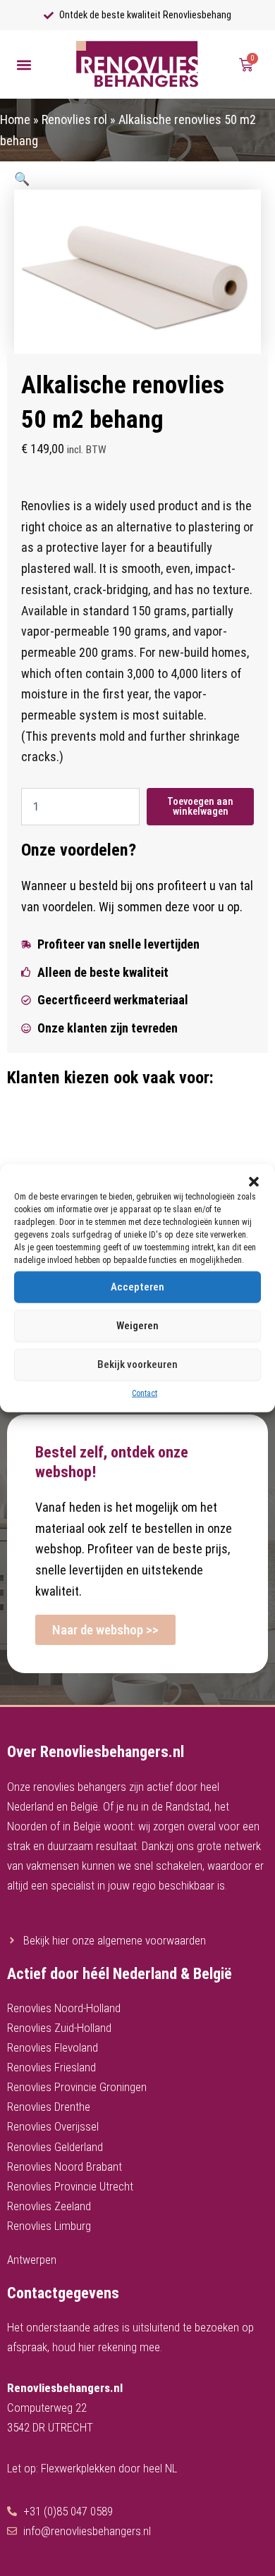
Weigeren (137, 1326)
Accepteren (137, 1287)
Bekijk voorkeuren (137, 1364)
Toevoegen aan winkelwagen (200, 807)
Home (15, 119)
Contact (145, 1393)
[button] (254, 1181)
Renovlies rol (74, 119)
